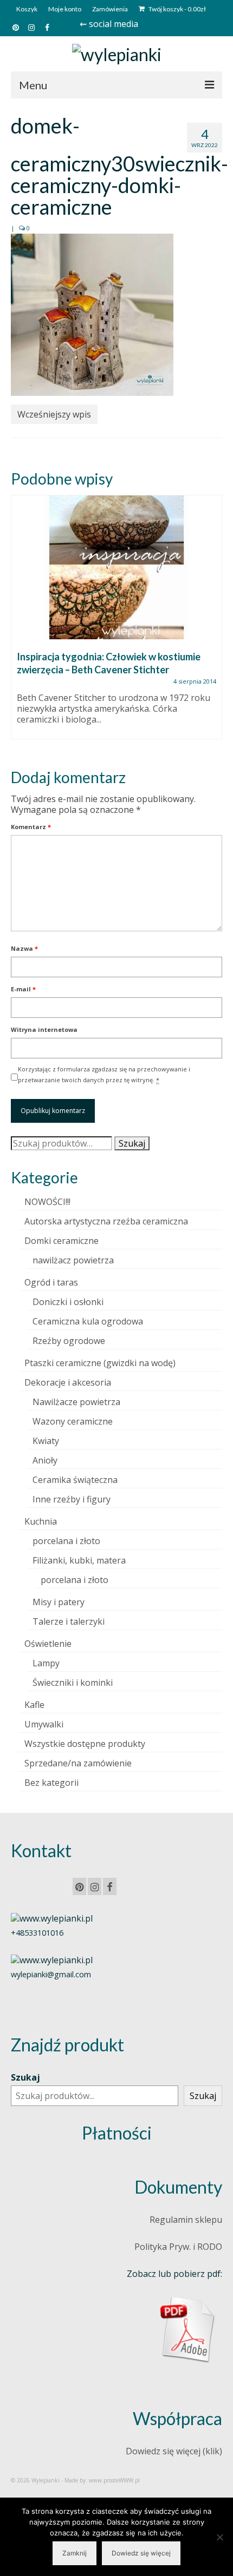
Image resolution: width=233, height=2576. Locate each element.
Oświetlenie (48, 1644)
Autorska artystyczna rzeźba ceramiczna (106, 1221)
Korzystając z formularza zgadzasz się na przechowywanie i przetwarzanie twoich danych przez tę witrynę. (104, 1074)
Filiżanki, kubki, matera (79, 1560)
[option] (116, 623)
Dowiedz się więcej (141, 2553)
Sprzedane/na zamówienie (78, 1763)
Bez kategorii (51, 1783)
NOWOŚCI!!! (47, 1202)
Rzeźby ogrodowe (69, 1341)
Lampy (46, 1663)
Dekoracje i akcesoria (68, 1382)
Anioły (45, 1460)
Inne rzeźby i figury (72, 1499)
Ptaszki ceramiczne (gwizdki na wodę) (100, 1363)
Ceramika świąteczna (75, 1480)
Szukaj (132, 1143)
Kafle (34, 1705)
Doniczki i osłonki (68, 1302)
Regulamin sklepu (186, 2220)
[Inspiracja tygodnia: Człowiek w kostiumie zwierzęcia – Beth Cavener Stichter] (116, 567)
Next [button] (213, 623)
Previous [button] (20, 623)
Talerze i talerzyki (69, 1621)
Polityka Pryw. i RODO (178, 2247)
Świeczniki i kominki (73, 1683)
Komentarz (31, 827)
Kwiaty (46, 1441)
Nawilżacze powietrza (76, 1402)
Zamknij (75, 2553)
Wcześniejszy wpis (54, 414)
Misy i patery (59, 1602)
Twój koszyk (177, 9)
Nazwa (24, 948)
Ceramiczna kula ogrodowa (88, 1321)
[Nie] (219, 2537)
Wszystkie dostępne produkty (85, 1744)
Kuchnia (41, 1521)
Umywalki (44, 1724)
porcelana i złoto (66, 1541)
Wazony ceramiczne (73, 1421)
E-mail (23, 989)
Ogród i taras (51, 1282)
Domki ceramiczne (62, 1241)
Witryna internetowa (44, 1029)
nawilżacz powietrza (73, 1260)
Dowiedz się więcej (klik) (174, 2451)
